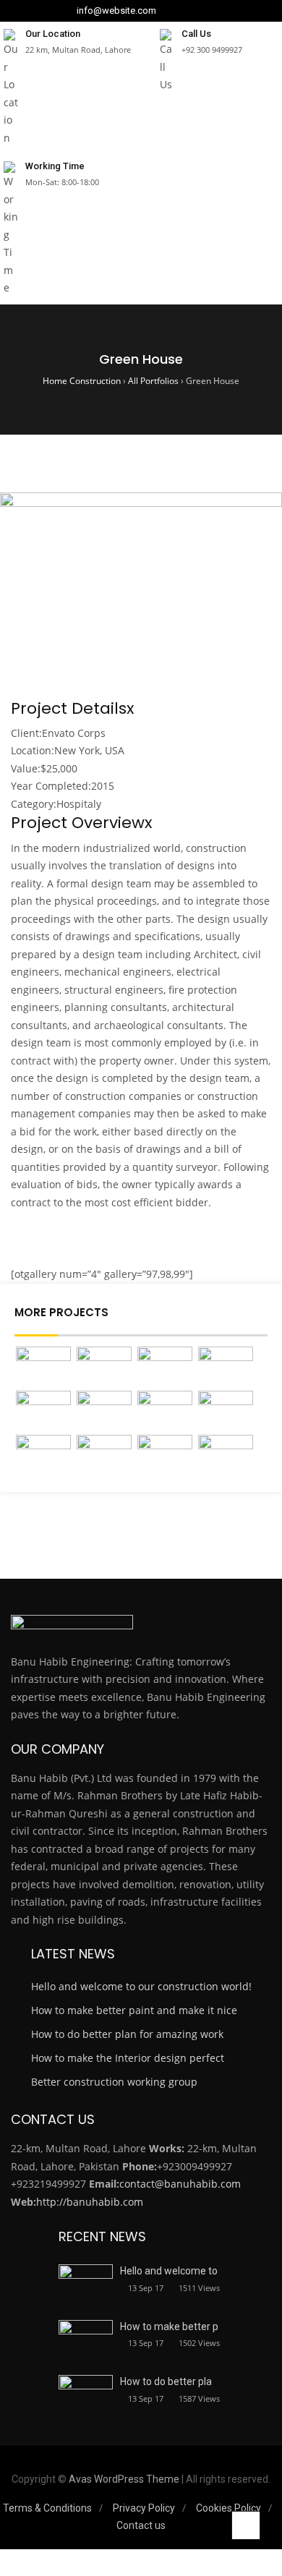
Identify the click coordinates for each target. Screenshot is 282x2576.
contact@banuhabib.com (180, 2184)
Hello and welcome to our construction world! (141, 1986)
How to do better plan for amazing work (127, 2034)
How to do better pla (166, 2381)
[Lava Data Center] (226, 1367)
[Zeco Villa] (104, 1367)
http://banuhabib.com (90, 2202)
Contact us (141, 2525)
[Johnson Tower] (43, 1411)
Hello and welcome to (169, 2271)
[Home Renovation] (165, 1455)
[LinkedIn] (183, 11)
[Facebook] (169, 11)
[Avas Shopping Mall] (165, 1411)
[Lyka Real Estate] (104, 1411)
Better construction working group (114, 2082)
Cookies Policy (228, 2508)
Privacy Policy (144, 2508)
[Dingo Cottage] (165, 1367)
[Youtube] (210, 11)
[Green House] (104, 1455)
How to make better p (169, 2326)
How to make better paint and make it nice (134, 2010)
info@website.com (116, 11)
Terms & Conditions (47, 2508)
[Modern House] (226, 1455)
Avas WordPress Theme (124, 2479)
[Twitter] (197, 11)
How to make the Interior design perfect (128, 2058)
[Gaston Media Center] (43, 1455)
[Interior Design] (226, 1411)
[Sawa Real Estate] (43, 1367)
